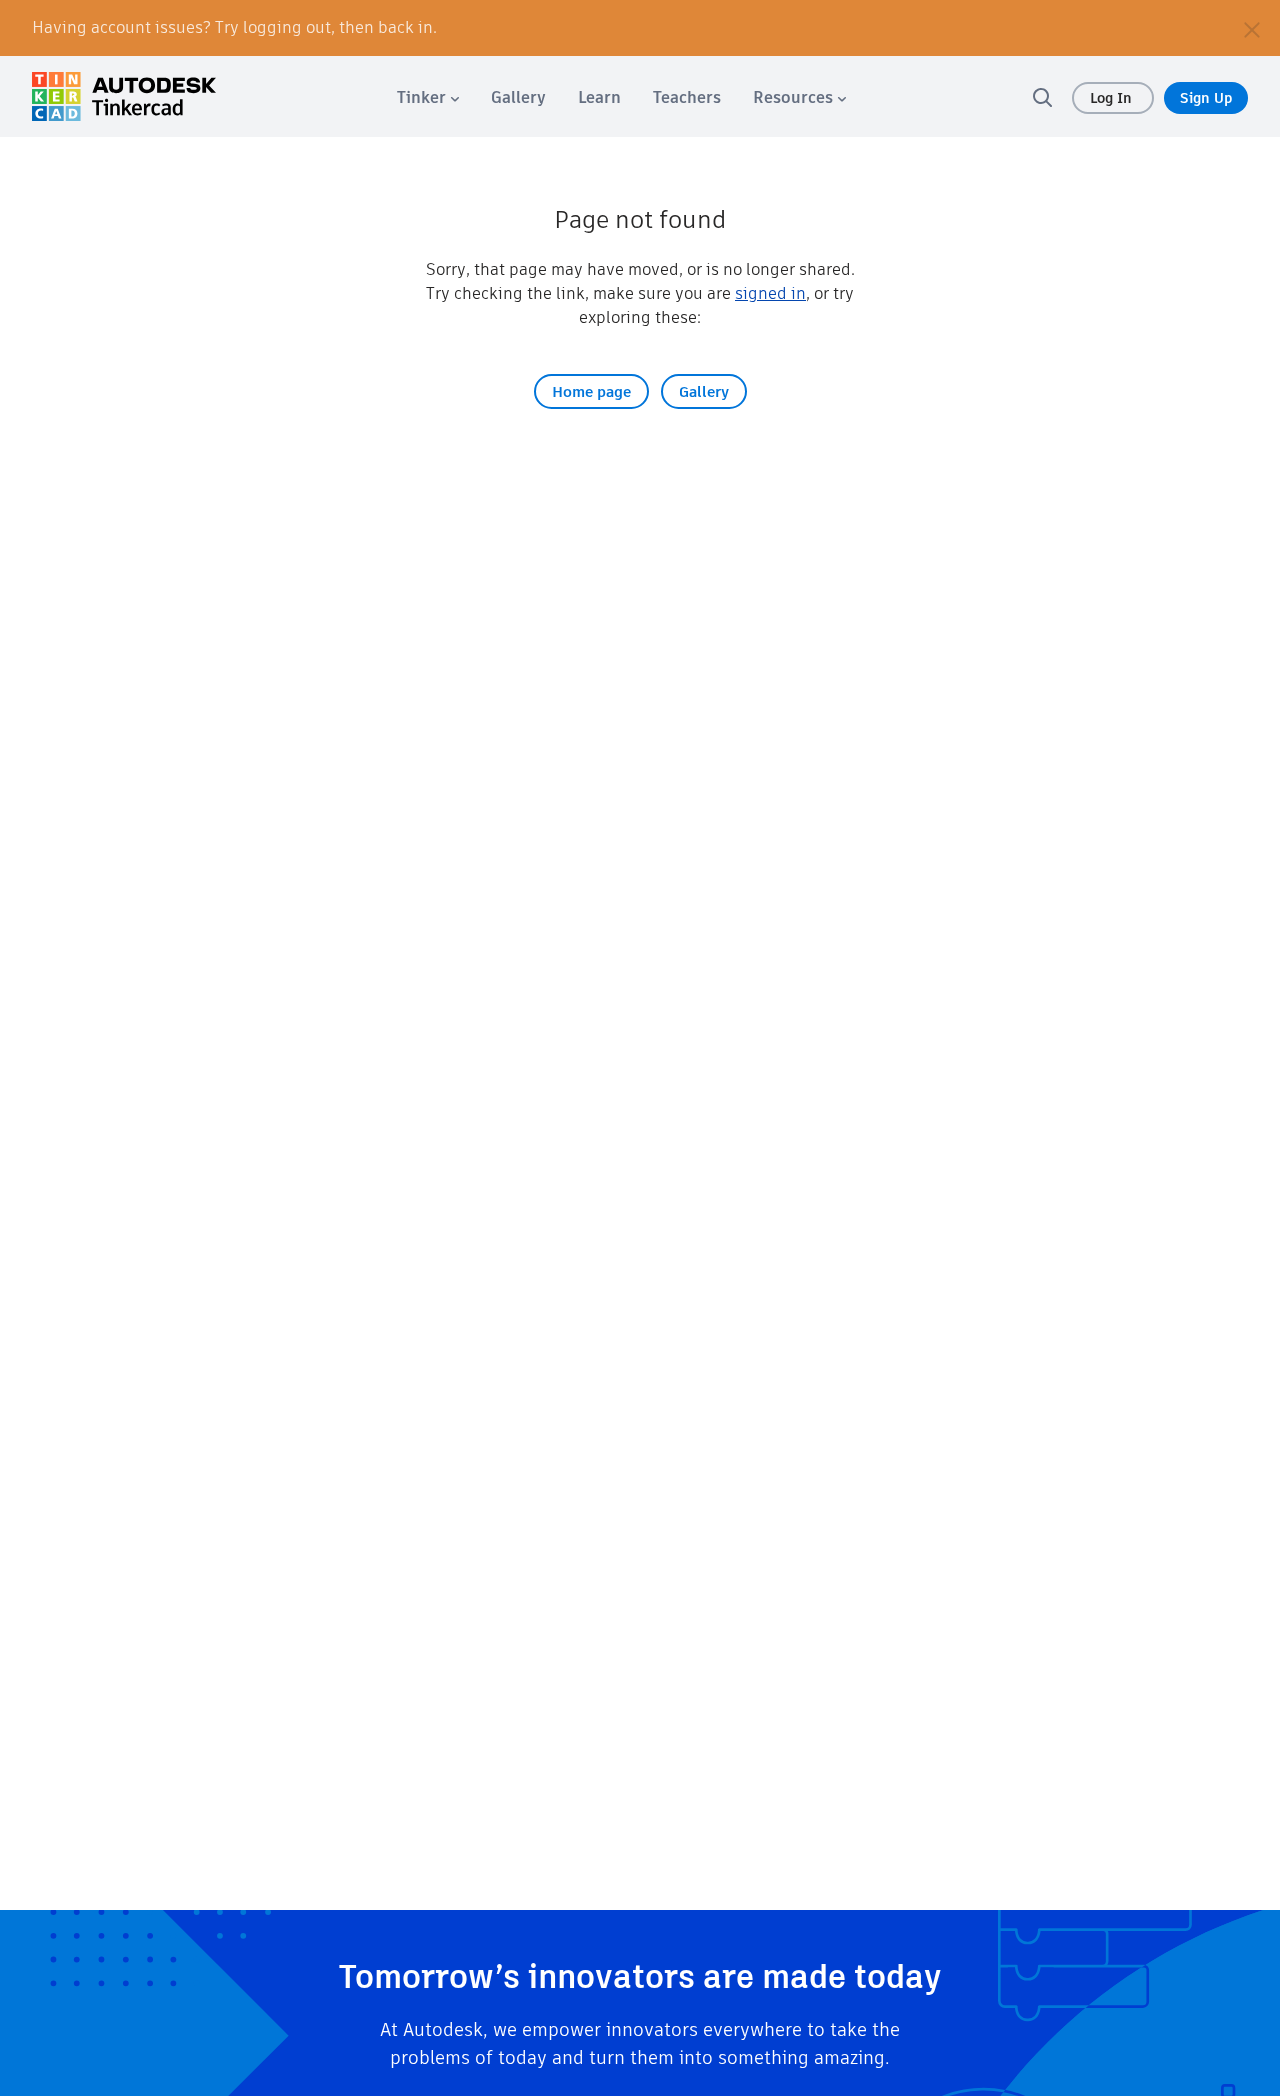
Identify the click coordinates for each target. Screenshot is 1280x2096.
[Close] (1252, 28)
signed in (770, 293)
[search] (1042, 97)
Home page (591, 391)
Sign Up (1206, 98)
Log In (1113, 98)
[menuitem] (428, 97)
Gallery (704, 391)
